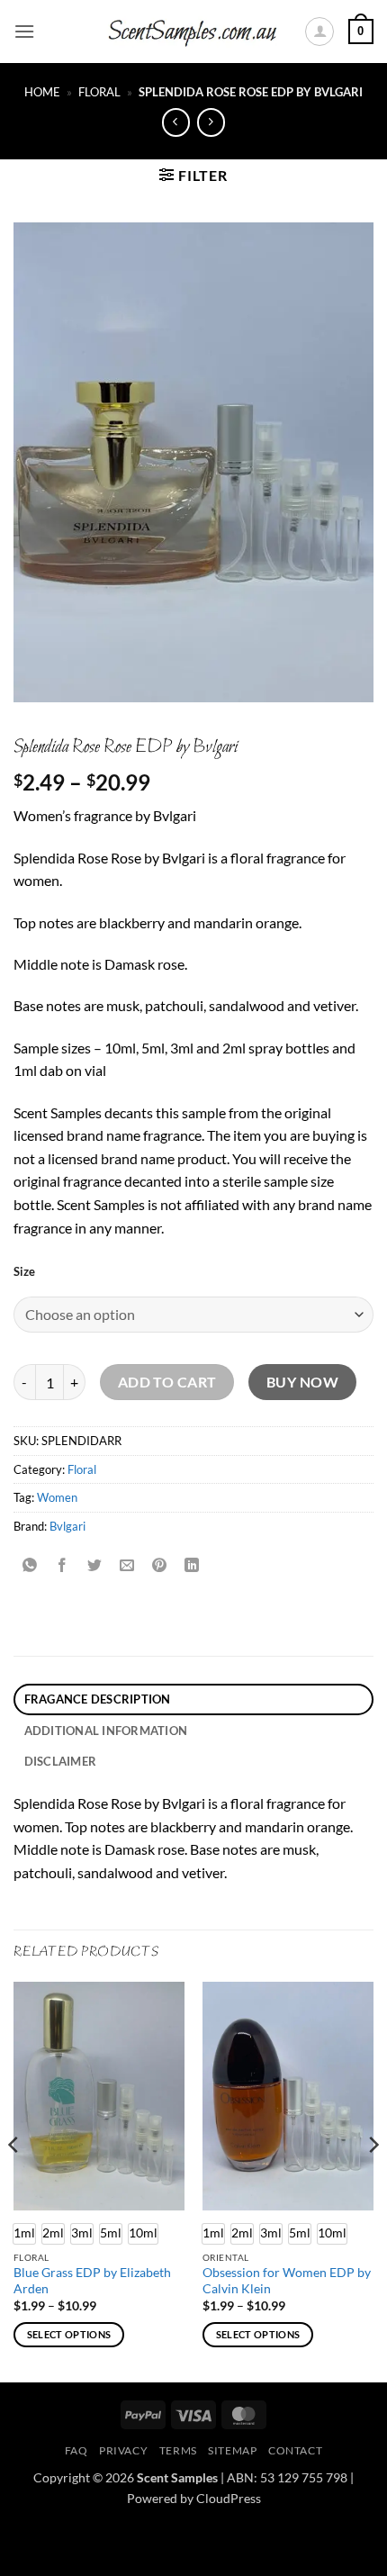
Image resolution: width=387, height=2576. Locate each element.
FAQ (76, 2450)
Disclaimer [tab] (61, 1761)
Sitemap (232, 2450)
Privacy (123, 2450)
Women (57, 1497)
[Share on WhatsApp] (30, 1566)
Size (24, 1272)
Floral (99, 92)
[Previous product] (211, 122)
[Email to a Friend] (127, 1566)
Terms (178, 2450)
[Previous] (14, 2180)
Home (42, 92)
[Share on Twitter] (95, 1566)
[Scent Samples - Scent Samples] (193, 32)
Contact (295, 2450)
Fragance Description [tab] (98, 1699)
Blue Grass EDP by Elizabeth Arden (92, 2281)
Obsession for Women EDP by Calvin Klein (287, 2281)
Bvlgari (67, 1526)
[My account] (319, 32)
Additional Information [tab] (106, 1731)
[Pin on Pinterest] (160, 1566)
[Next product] (176, 122)
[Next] (373, 2180)
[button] (24, 31)
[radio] (53, 2234)
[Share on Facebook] (63, 1566)
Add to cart (167, 1382)
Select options (69, 2334)
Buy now (302, 1382)
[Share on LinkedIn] (192, 1566)
